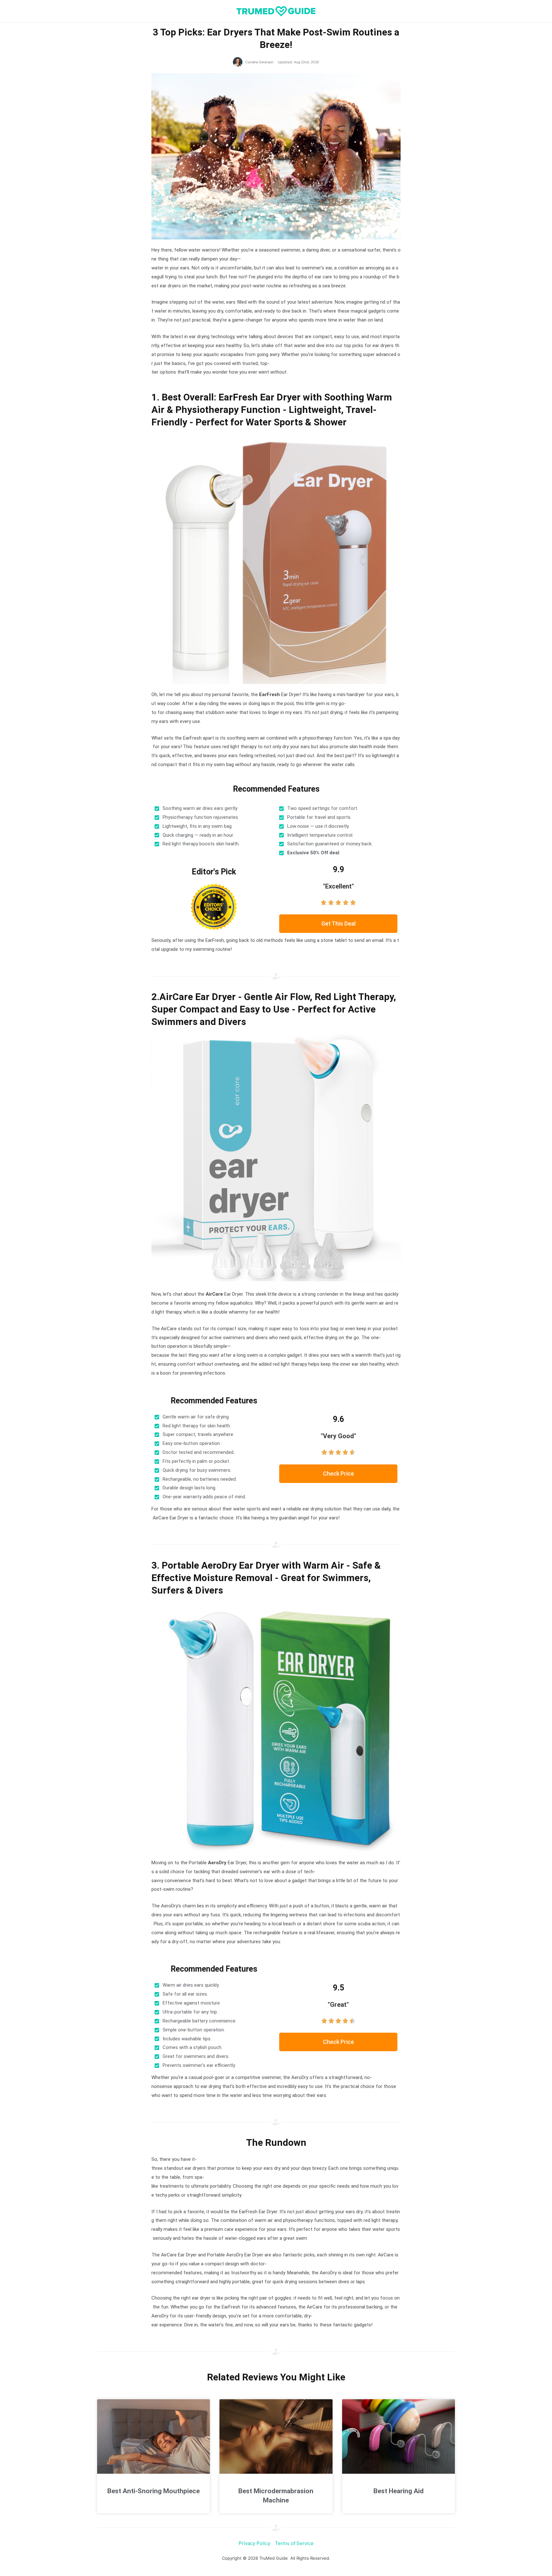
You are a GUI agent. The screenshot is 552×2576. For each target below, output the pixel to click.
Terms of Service (294, 2543)
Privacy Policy (254, 2543)
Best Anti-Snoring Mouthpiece (153, 2491)
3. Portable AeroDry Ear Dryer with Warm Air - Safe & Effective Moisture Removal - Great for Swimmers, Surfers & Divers (266, 1578)
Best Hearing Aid (399, 2491)
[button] (338, 924)
